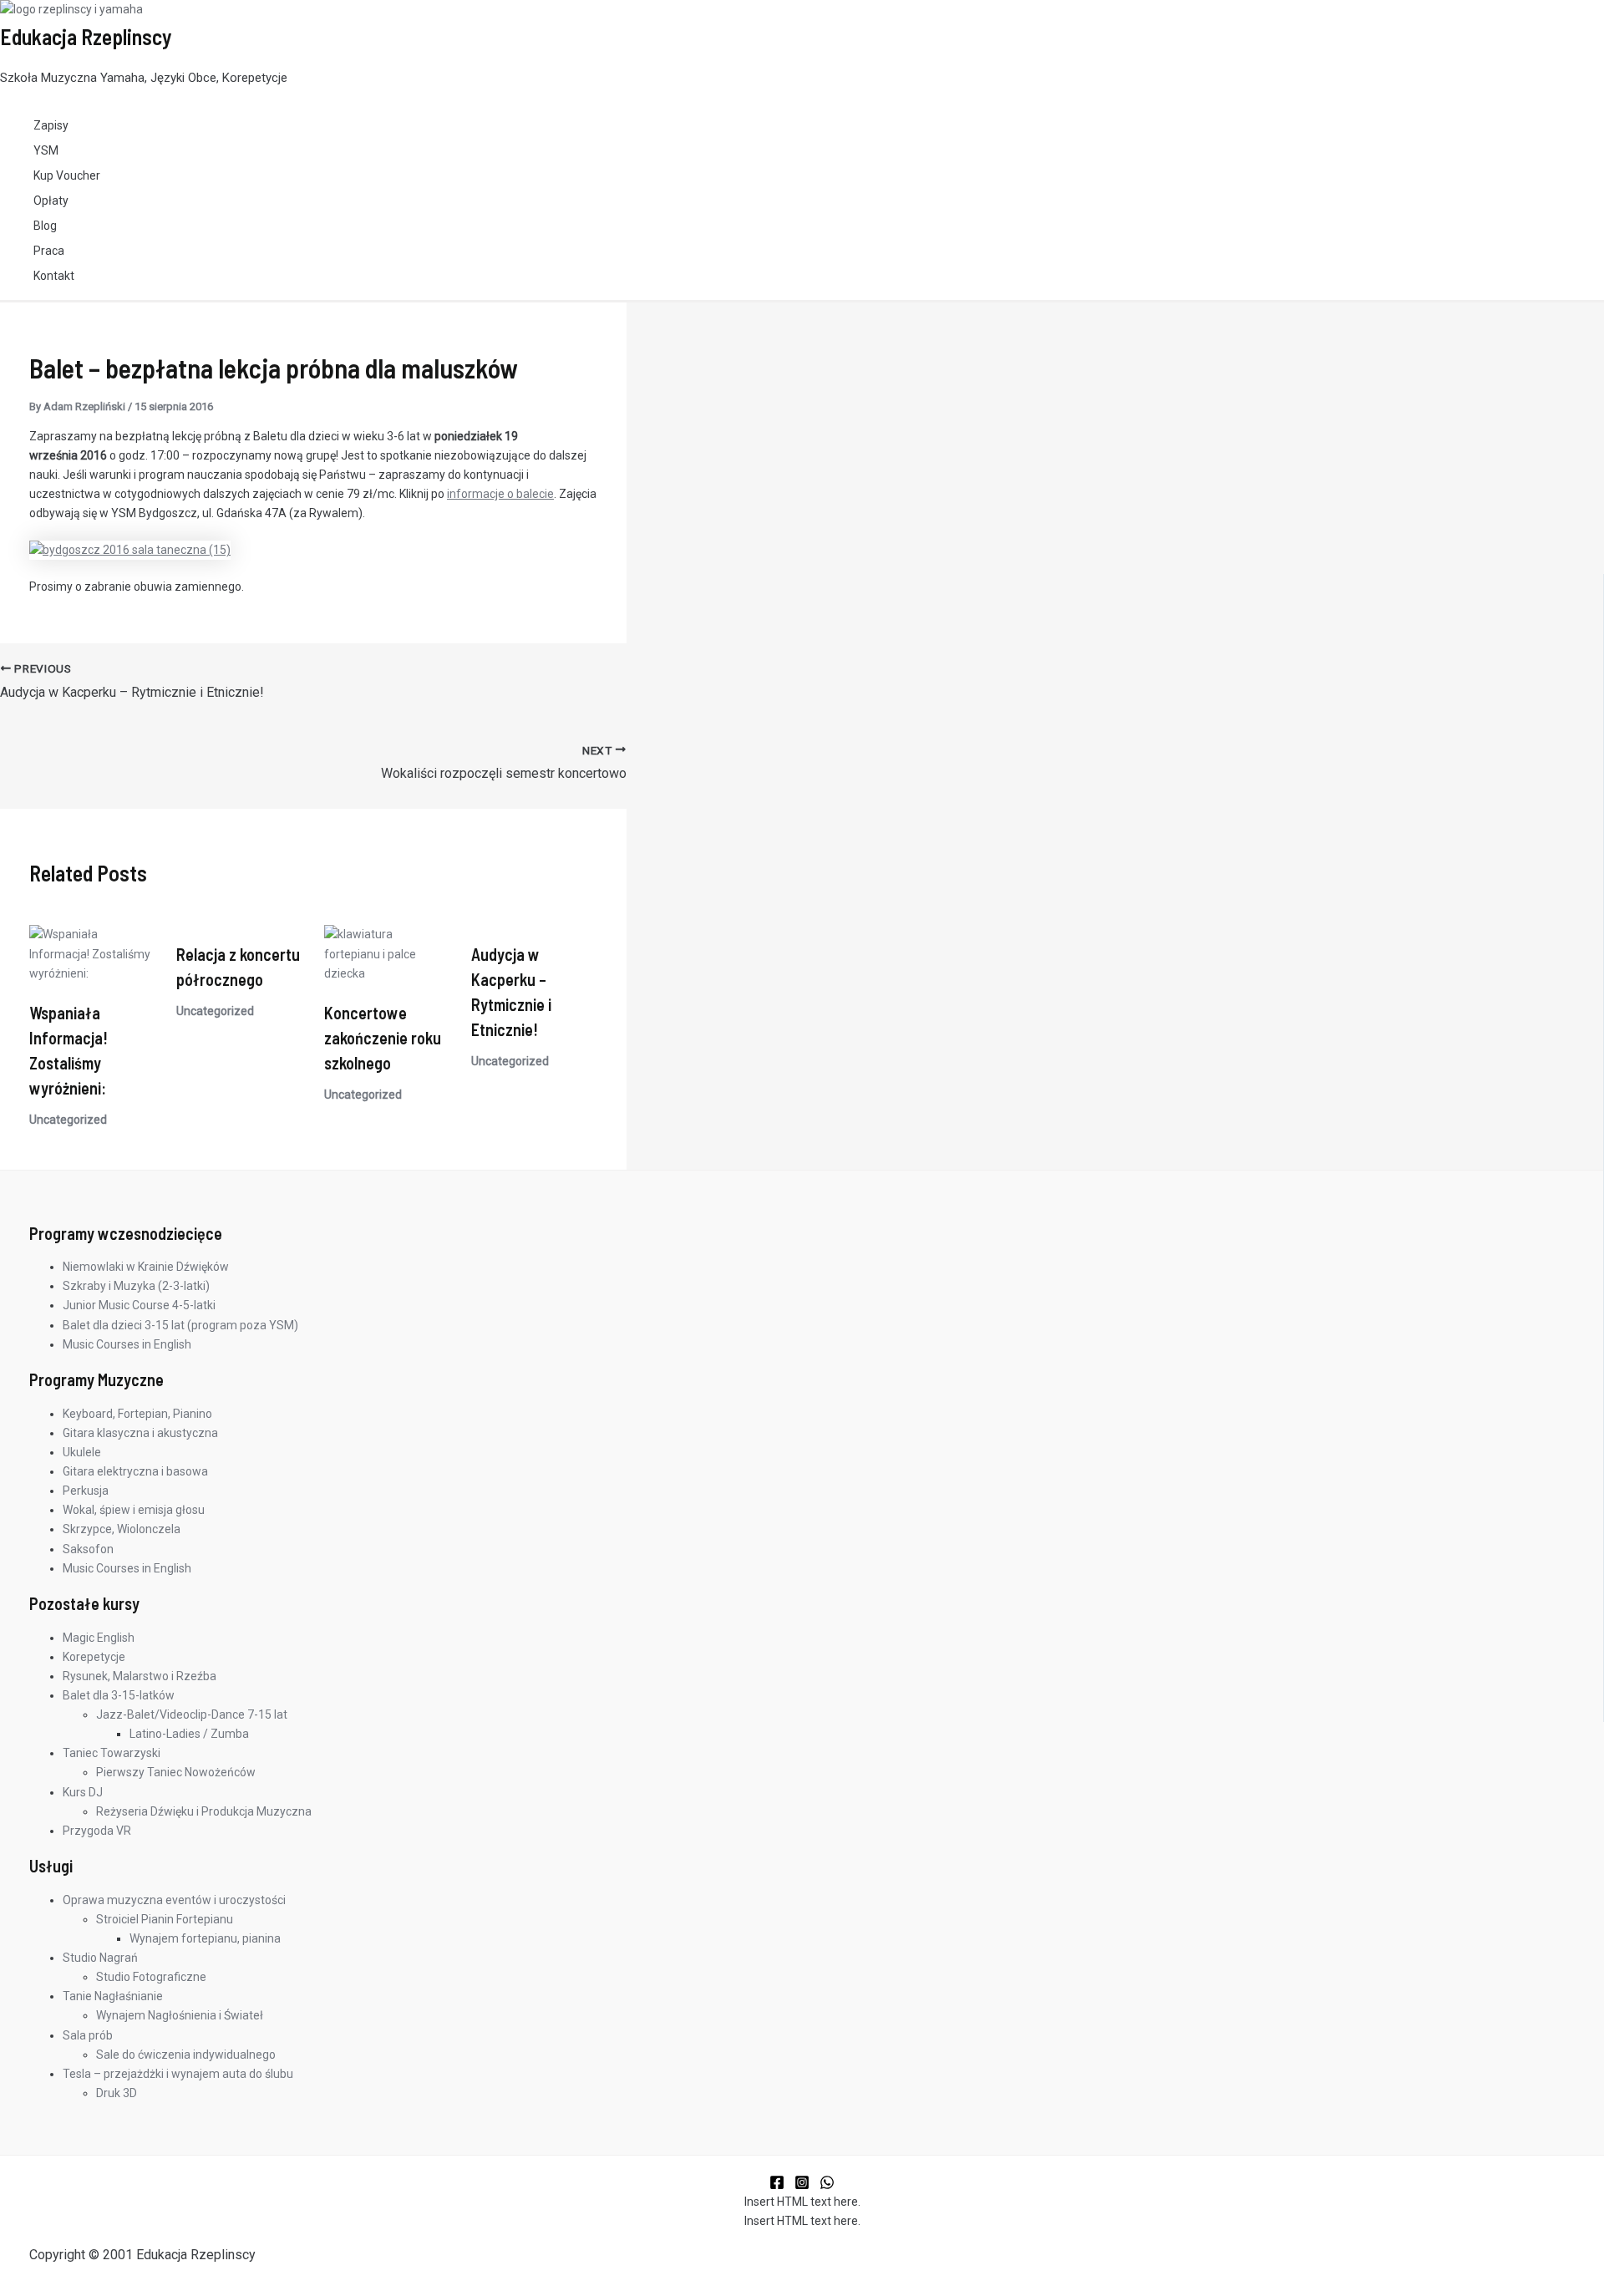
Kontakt (54, 276)
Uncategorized (68, 1120)
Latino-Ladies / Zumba (189, 1734)
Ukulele (82, 1452)
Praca (49, 251)
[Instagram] (802, 2186)
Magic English (99, 1638)
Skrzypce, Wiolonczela (122, 1529)
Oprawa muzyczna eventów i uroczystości (174, 1900)
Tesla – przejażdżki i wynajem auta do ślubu (178, 2074)
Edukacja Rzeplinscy (86, 36)
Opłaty (51, 201)
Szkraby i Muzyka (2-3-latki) (136, 1286)
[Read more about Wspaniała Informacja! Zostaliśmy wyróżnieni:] (92, 973)
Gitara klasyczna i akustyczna (140, 1433)
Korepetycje (94, 1657)
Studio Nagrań (100, 1958)
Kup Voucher (67, 175)
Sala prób (88, 2035)
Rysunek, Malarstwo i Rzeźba (140, 1676)
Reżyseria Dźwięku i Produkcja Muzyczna (204, 1811)
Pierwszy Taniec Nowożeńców (176, 1772)
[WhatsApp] (827, 2186)
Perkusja (86, 1491)
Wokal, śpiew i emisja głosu (134, 1510)
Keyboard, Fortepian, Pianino (137, 1414)
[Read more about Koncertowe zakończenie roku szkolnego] (387, 973)
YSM (46, 150)
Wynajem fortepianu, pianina (205, 1938)
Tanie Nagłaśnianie (113, 1996)
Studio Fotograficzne (151, 1977)
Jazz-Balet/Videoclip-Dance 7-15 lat (192, 1714)
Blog (45, 226)
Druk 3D (117, 2093)
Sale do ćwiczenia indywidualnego (186, 2055)
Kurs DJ (83, 1792)
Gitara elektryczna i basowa (135, 1471)
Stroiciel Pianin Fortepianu (165, 1919)
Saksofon (88, 1549)
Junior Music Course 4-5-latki (139, 1305)
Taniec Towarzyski (112, 1753)
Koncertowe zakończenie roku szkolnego (383, 1038)
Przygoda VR (97, 1831)
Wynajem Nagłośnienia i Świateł (180, 2015)
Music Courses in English (127, 1344)
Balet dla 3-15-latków (119, 1695)
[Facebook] (777, 2186)
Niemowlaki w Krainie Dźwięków (146, 1267)
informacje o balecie (500, 494)
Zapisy (51, 125)
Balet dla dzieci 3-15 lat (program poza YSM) (180, 1325)
